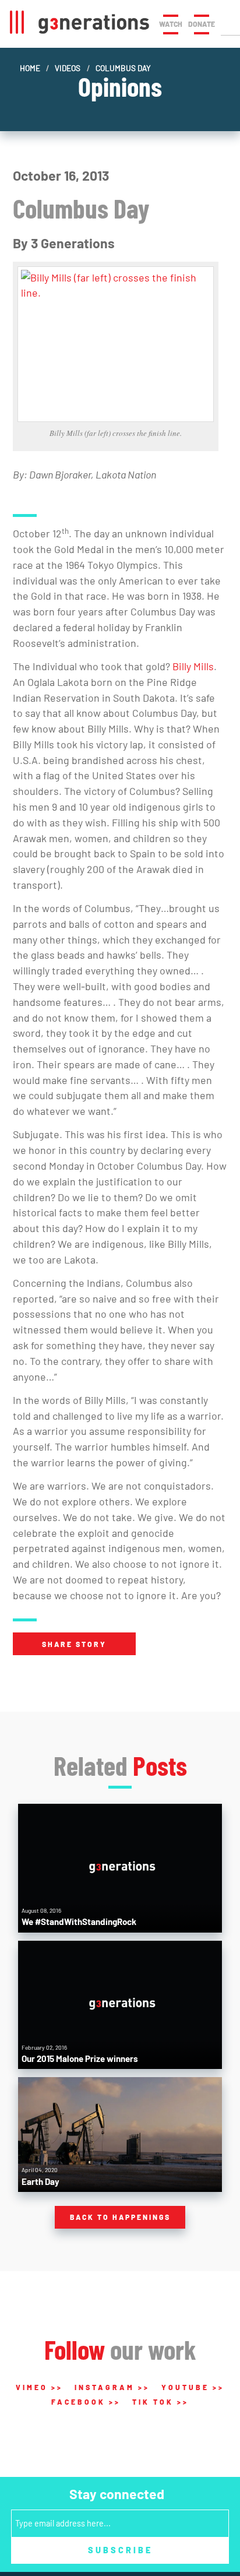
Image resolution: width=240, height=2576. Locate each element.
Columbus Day (123, 68)
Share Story (74, 1644)
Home (30, 68)
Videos (68, 68)
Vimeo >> (39, 2387)
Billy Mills (193, 666)
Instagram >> (112, 2387)
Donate (202, 24)
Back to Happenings (120, 2217)
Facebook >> (86, 2402)
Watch (171, 24)
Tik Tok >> (160, 2402)
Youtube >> (193, 2387)
